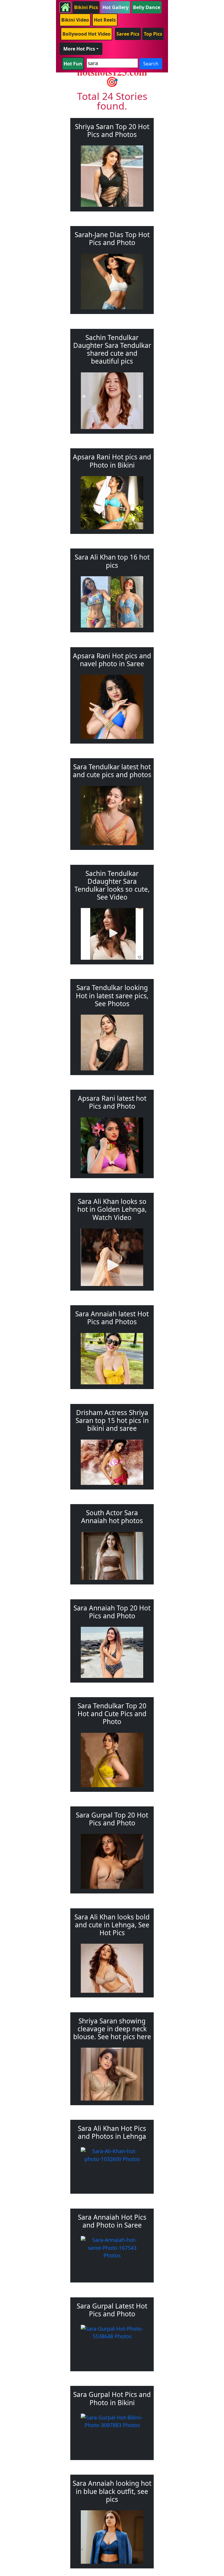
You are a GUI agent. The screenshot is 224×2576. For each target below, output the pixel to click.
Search (151, 64)
